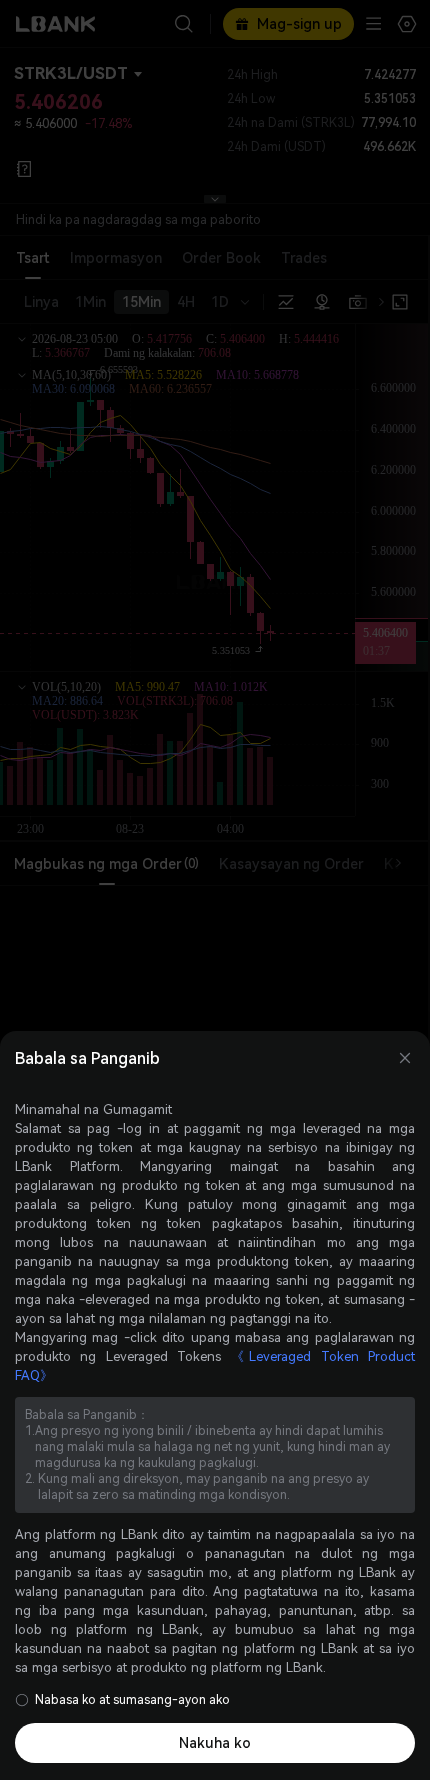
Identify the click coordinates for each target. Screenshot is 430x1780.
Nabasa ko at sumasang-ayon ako (132, 1700)
